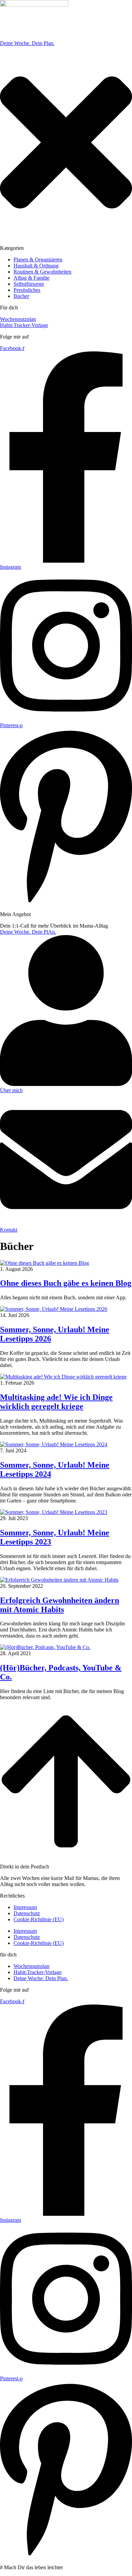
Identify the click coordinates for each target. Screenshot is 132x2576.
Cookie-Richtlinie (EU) (39, 1919)
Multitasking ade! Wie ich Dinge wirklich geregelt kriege (56, 1402)
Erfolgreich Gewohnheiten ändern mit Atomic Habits (60, 1605)
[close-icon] (66, 236)
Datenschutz (27, 1913)
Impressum (25, 1907)
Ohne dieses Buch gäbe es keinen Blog (66, 1283)
